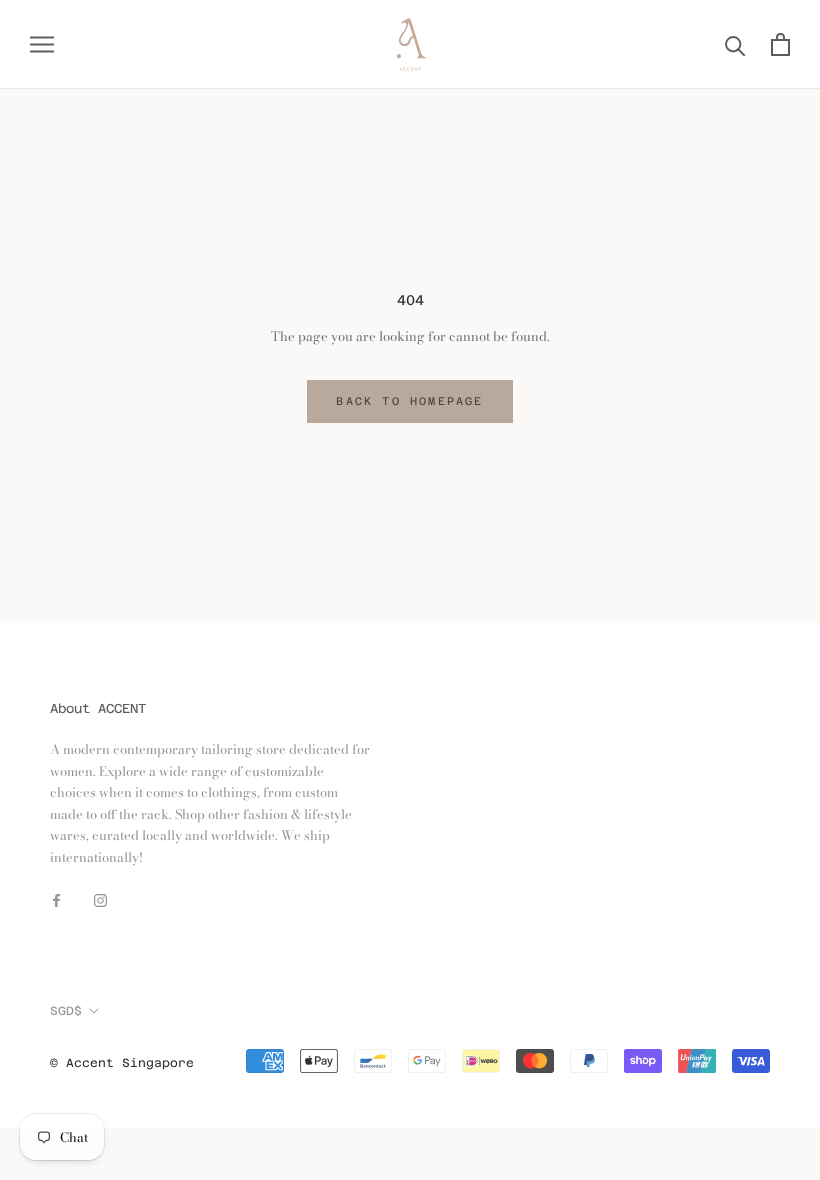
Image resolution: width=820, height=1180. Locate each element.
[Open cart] (780, 44)
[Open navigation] (42, 44)
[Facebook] (56, 898)
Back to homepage (409, 401)
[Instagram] (100, 898)
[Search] (735, 44)
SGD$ (66, 1011)
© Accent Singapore (122, 1063)
